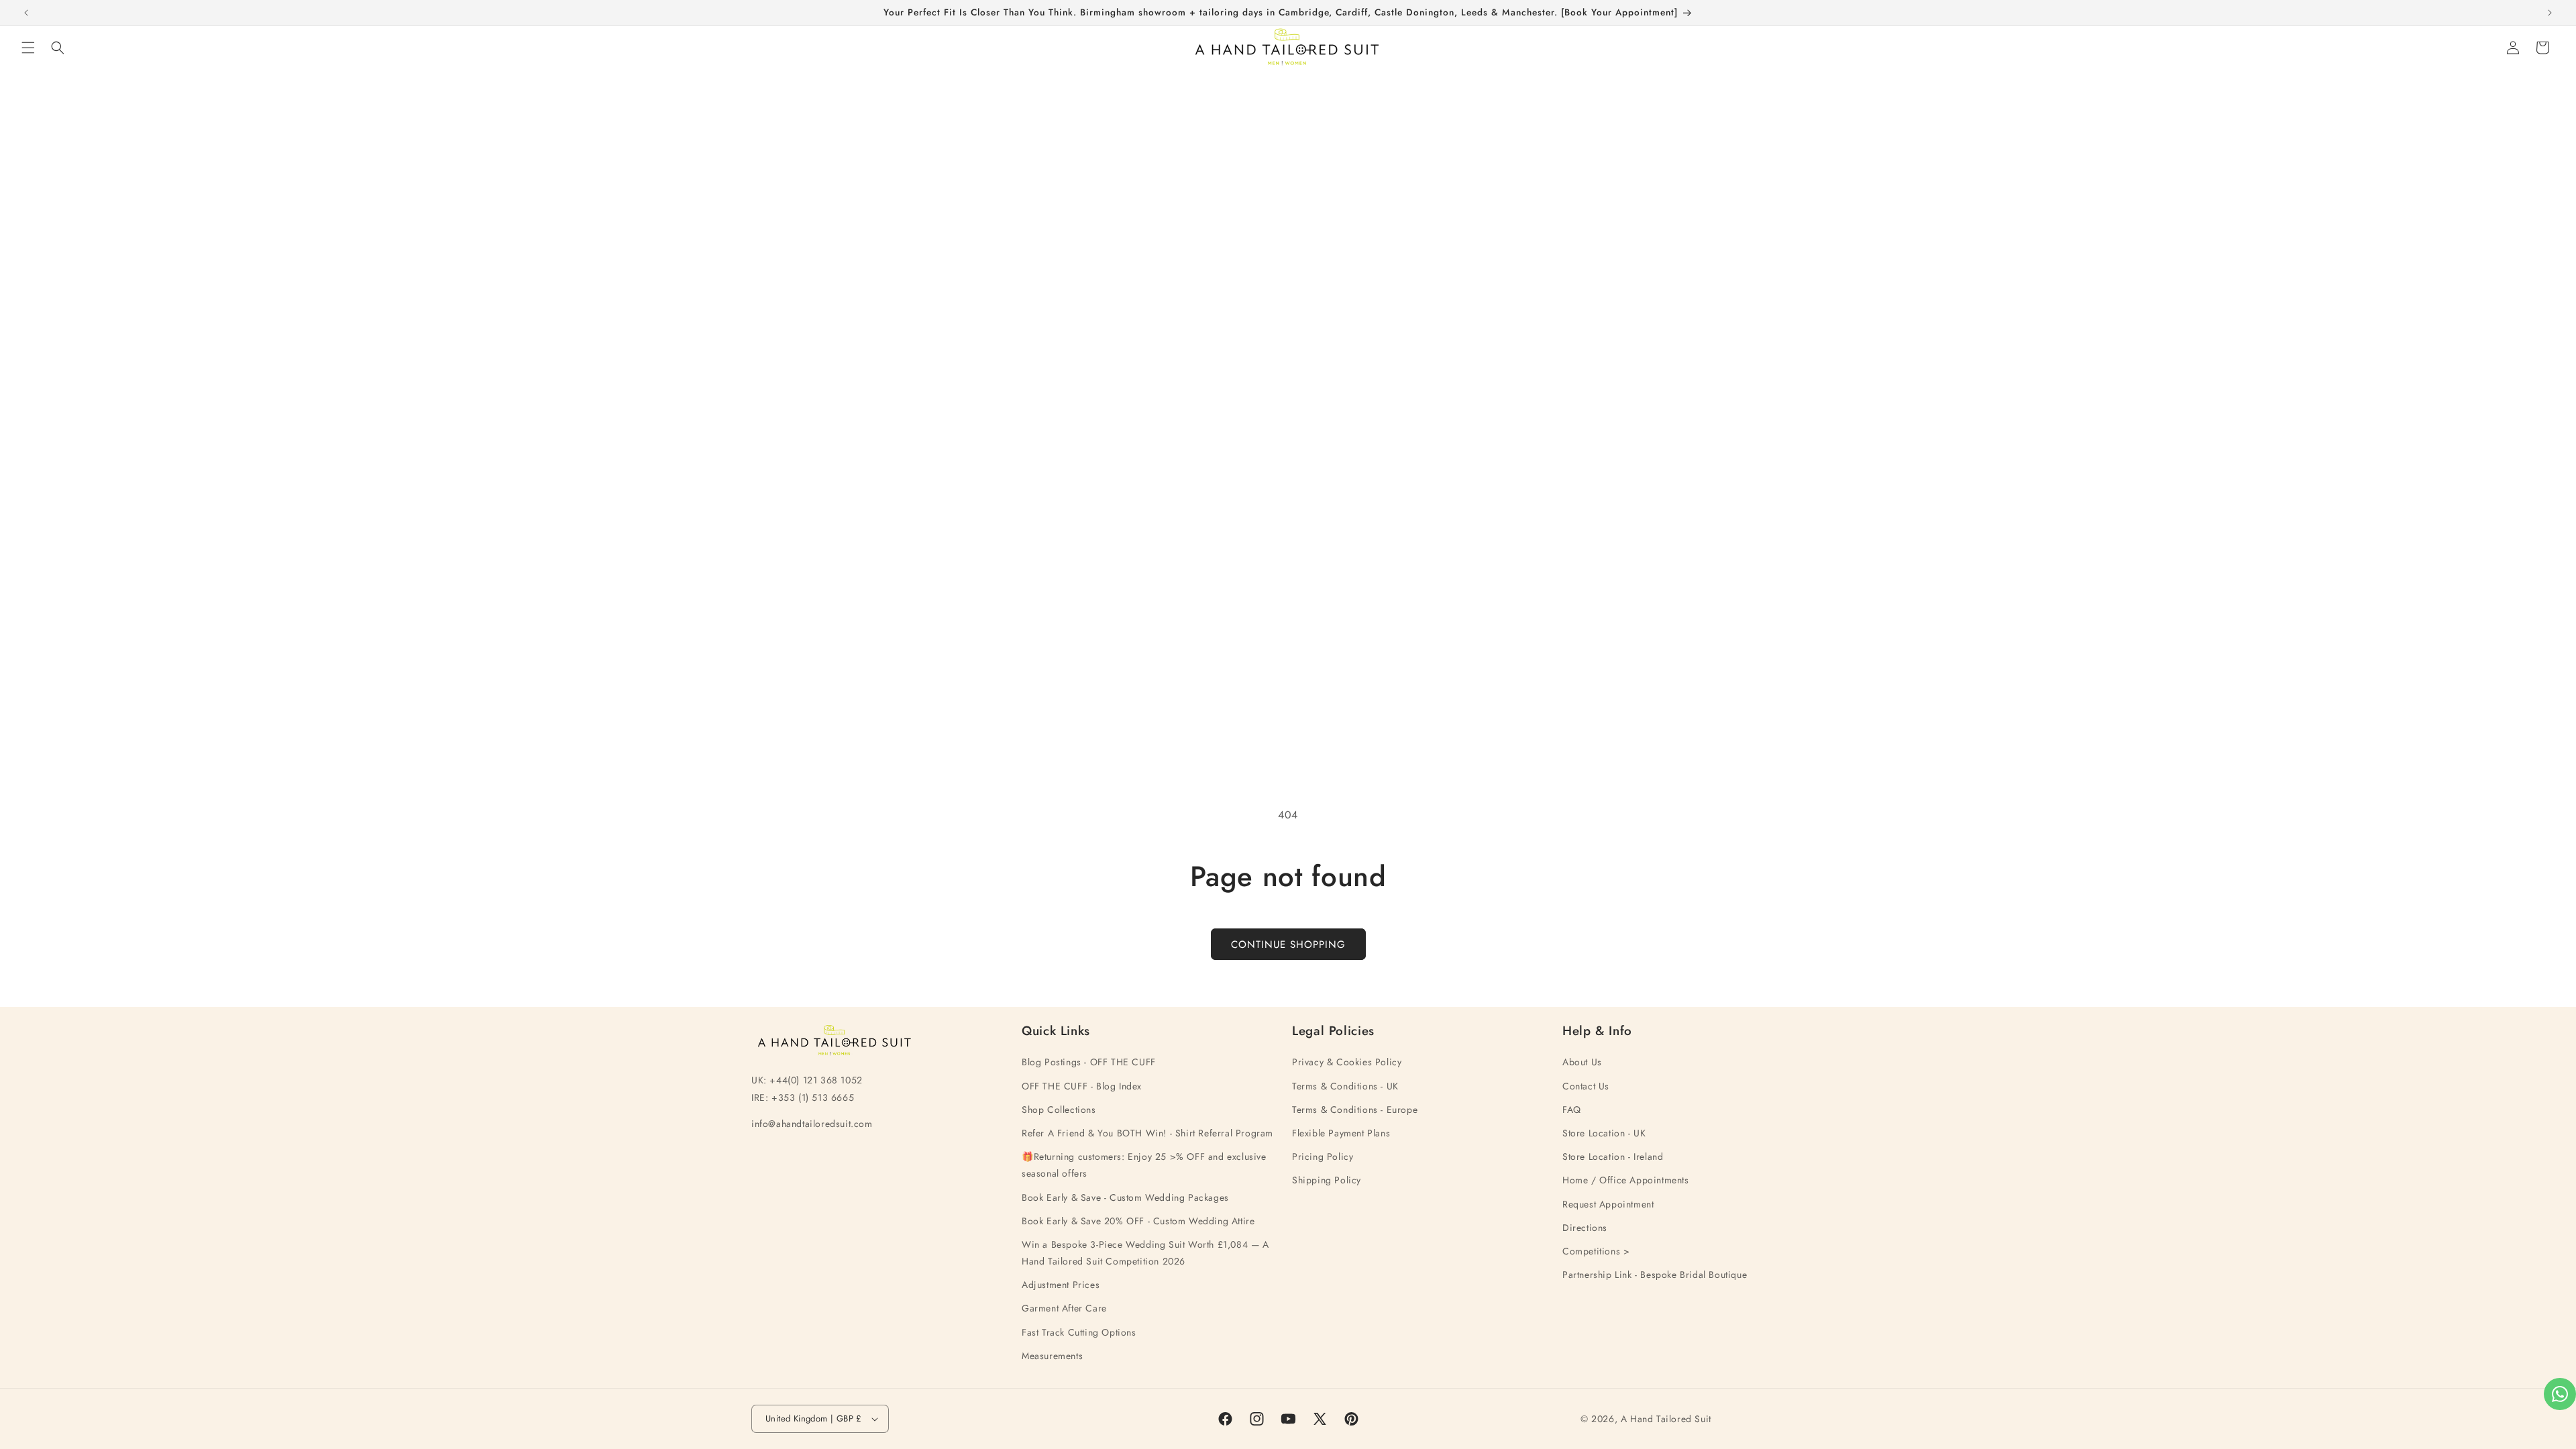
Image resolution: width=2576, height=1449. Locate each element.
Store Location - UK (1604, 1133)
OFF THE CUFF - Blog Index (1082, 1086)
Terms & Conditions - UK (1345, 1086)
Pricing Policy (1323, 1157)
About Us (1582, 1062)
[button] (28, 48)
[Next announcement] (2550, 13)
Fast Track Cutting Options (1079, 1332)
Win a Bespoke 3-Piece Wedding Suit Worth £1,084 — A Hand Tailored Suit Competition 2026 (1145, 1253)
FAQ (1572, 1110)
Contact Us (1586, 1086)
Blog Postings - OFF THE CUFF (1089, 1062)
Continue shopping (1288, 945)
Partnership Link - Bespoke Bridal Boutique (1655, 1275)
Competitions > (1596, 1251)
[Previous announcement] (26, 13)
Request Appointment (1608, 1204)
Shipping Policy (1327, 1180)
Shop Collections (1059, 1110)
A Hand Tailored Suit (1666, 1419)
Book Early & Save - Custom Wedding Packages (1125, 1197)
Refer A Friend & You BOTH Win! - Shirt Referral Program (1147, 1133)
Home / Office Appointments (1626, 1180)
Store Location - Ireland (1613, 1157)
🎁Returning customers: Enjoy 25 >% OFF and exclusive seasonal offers (1144, 1165)
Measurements (1052, 1356)
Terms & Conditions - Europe (1355, 1110)
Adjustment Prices (1061, 1285)
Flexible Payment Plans (1341, 1133)
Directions (1585, 1228)
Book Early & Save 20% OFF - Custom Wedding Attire (1138, 1221)
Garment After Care (1064, 1308)
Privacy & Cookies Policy (1347, 1062)
